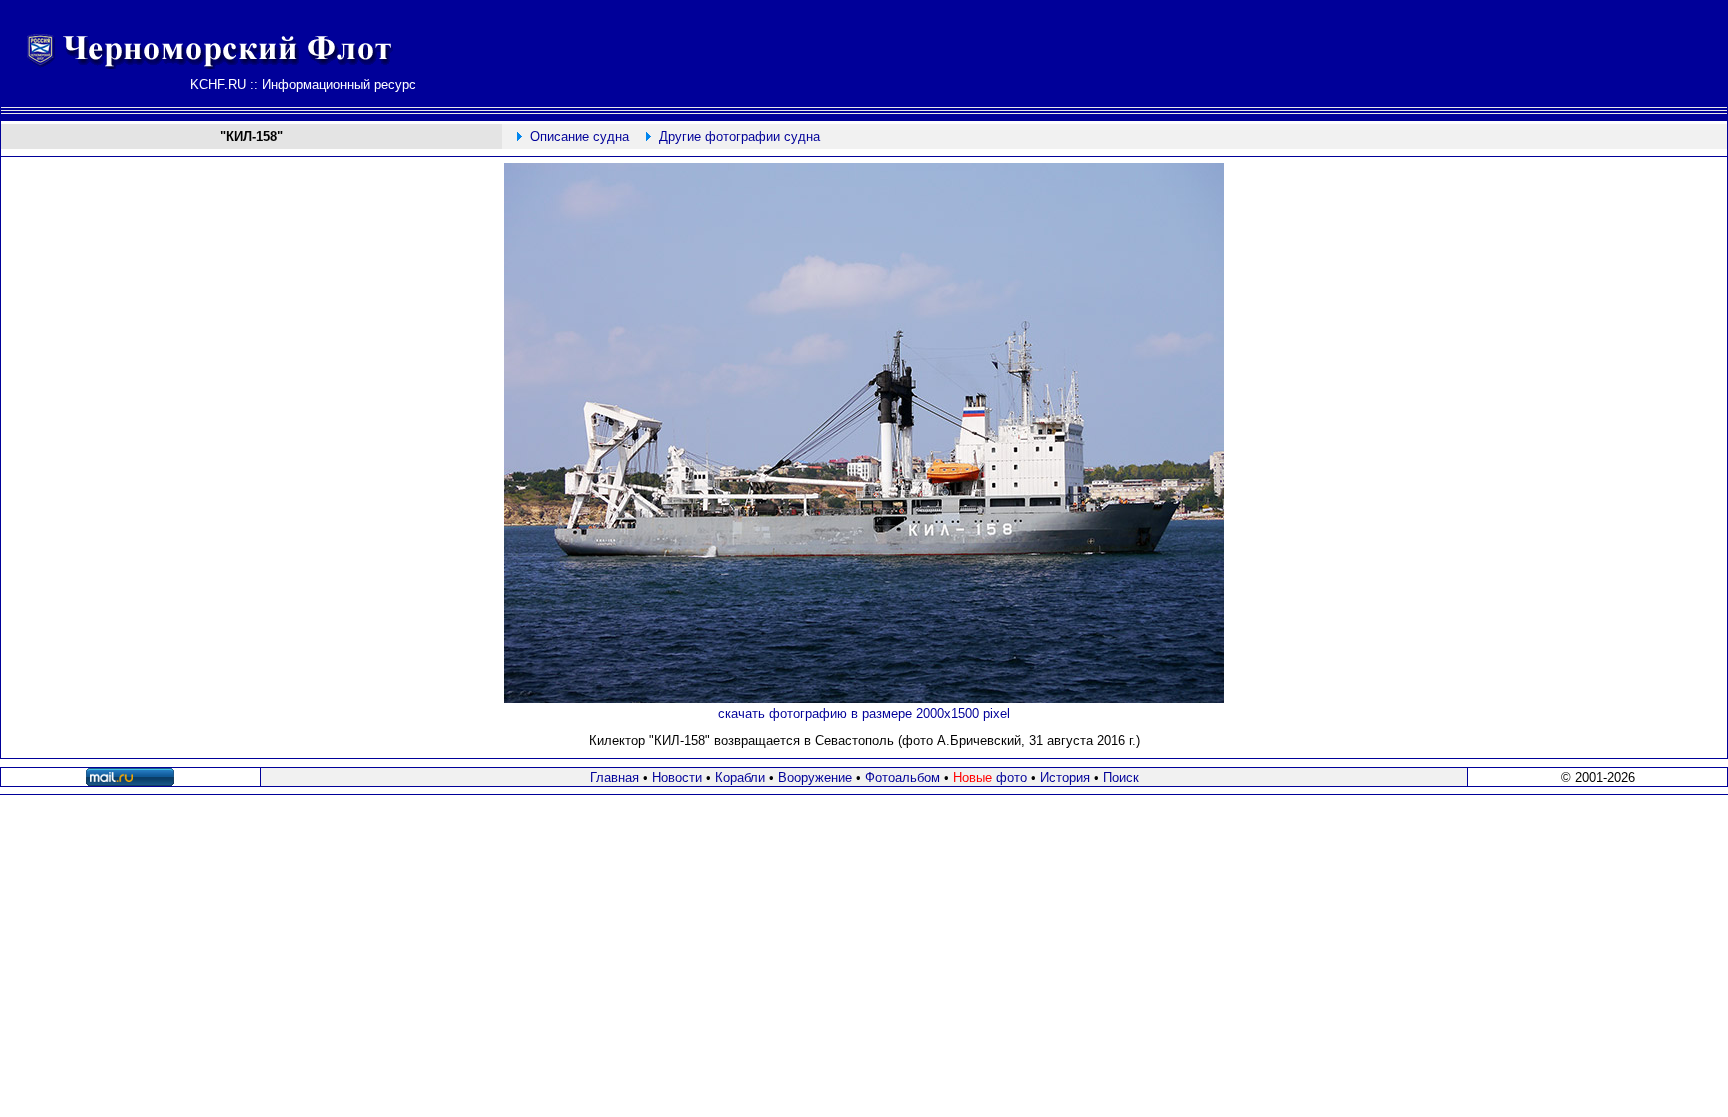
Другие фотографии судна (739, 136)
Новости (677, 777)
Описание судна (579, 136)
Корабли (740, 777)
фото (990, 777)
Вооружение (815, 777)
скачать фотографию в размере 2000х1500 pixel (864, 713)
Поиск (1121, 777)
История (1065, 777)
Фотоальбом (902, 777)
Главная (614, 777)
